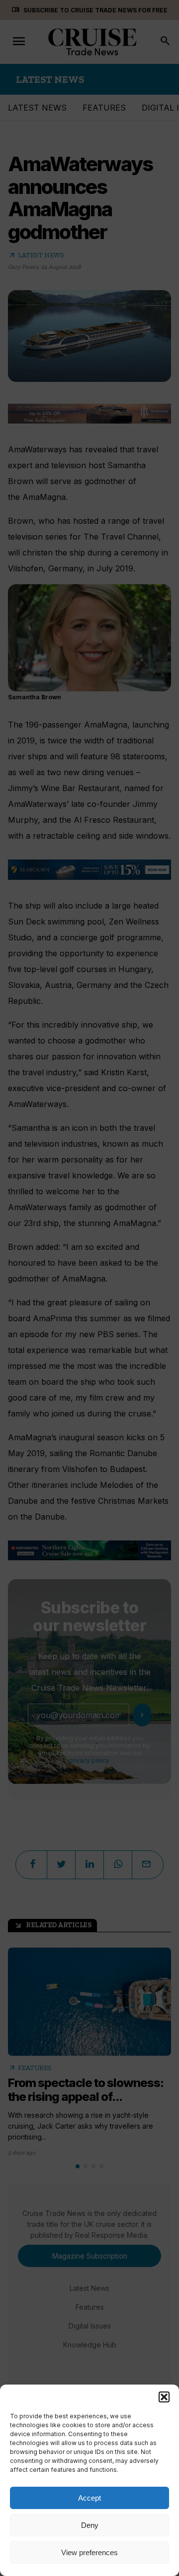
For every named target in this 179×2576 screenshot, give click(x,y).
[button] (164, 2397)
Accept (89, 2498)
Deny (90, 2525)
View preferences (89, 2552)
